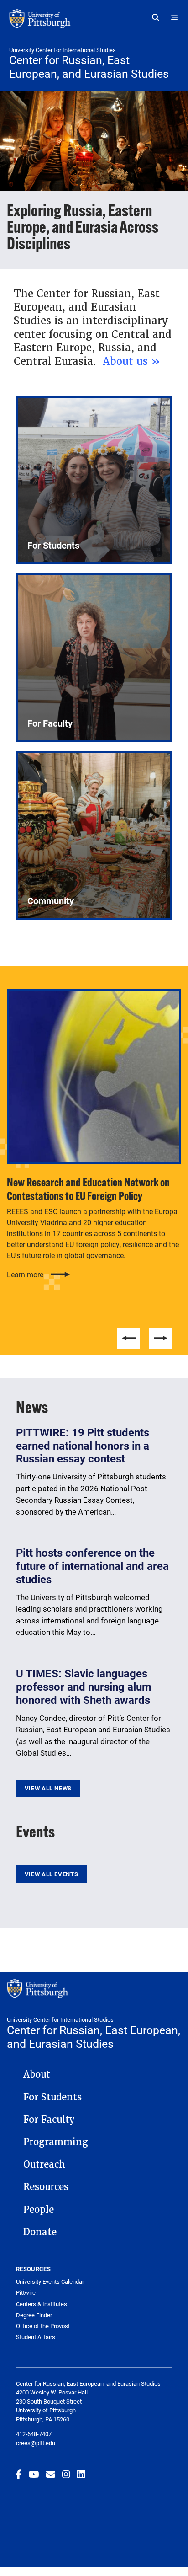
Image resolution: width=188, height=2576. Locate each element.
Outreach (44, 2164)
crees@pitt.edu (36, 2443)
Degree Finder (34, 2315)
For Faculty (49, 2120)
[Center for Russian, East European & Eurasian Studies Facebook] (19, 2474)
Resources (46, 2187)
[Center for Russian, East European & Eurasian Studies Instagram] (66, 2474)
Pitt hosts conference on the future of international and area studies (92, 1566)
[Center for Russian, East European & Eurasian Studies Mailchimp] (51, 2474)
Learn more (25, 1275)
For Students (52, 2097)
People (39, 2210)
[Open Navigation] (175, 17)
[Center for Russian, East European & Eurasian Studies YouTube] (34, 2474)
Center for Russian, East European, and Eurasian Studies (89, 67)
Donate (40, 2232)
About (37, 2074)
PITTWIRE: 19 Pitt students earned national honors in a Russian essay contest (83, 1446)
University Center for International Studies (63, 50)
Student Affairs (36, 2337)
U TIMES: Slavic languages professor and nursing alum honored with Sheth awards (84, 1687)
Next (161, 1338)
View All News (48, 1788)
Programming (56, 2142)
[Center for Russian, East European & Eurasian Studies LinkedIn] (81, 2474)
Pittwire (26, 2293)
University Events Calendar (50, 2282)
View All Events (51, 1874)
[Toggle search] (158, 17)
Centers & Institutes (42, 2304)
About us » (133, 361)
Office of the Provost (43, 2326)
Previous (129, 1338)
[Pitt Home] (94, 23)
